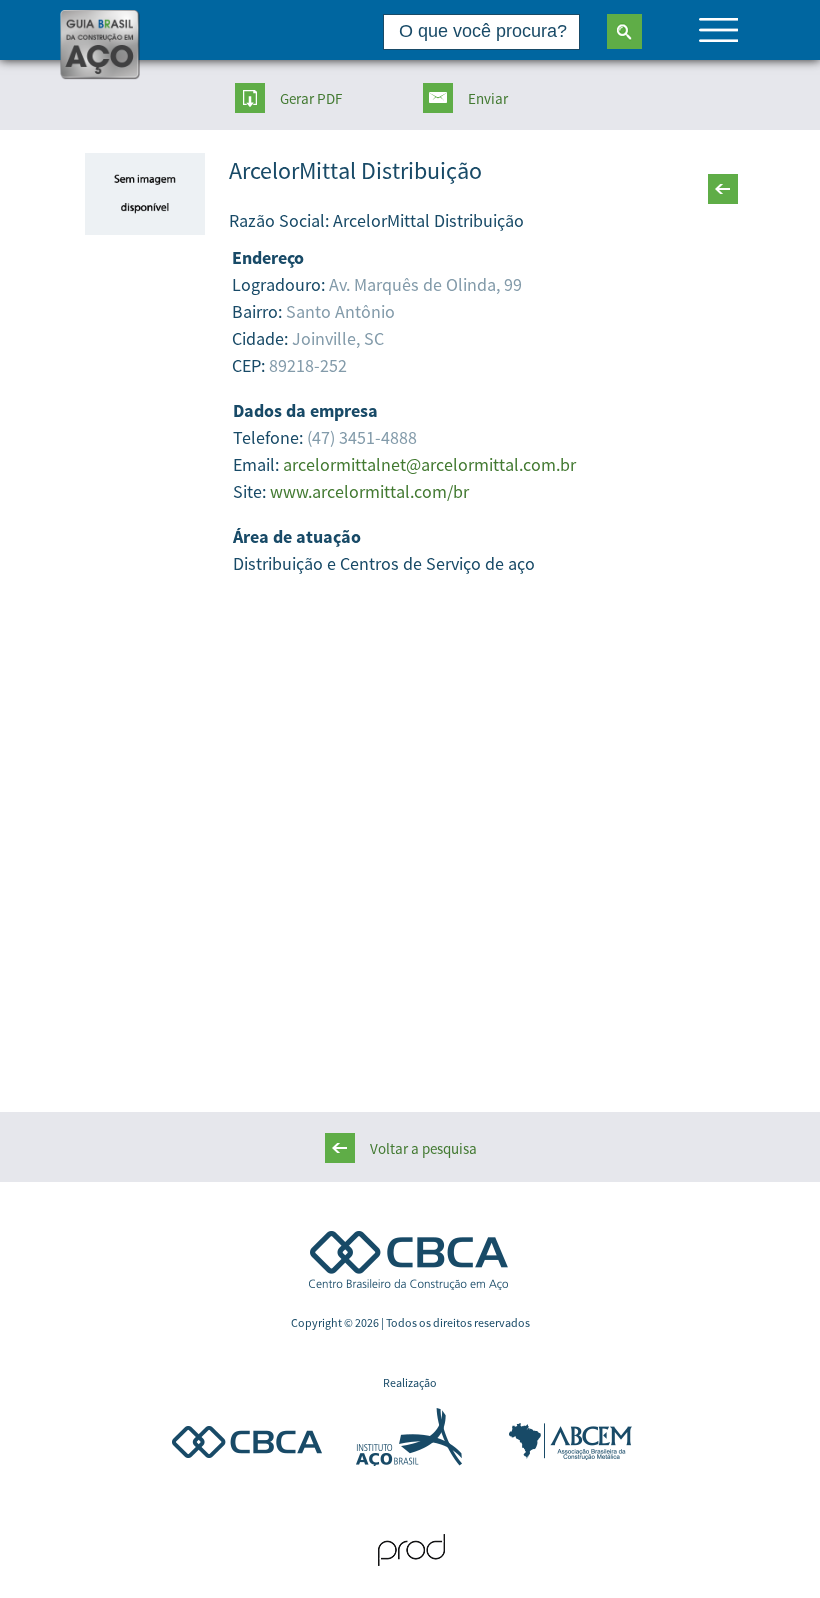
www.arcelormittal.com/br (369, 491)
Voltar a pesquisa (423, 1148)
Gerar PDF (311, 98)
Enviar (488, 98)
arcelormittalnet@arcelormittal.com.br (429, 464)
